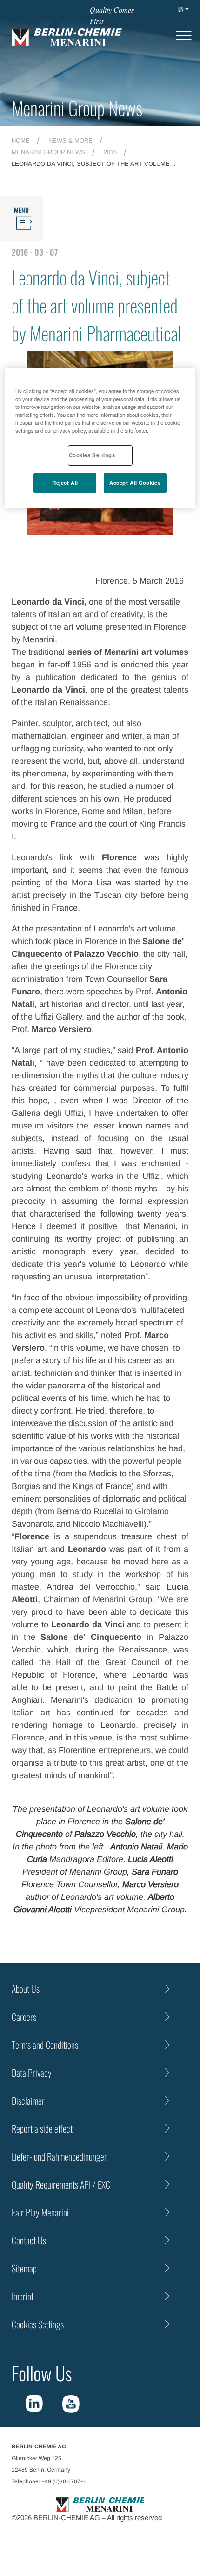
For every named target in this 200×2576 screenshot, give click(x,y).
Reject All (65, 483)
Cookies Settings (92, 455)
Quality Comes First (112, 15)
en (181, 9)
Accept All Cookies (135, 483)
